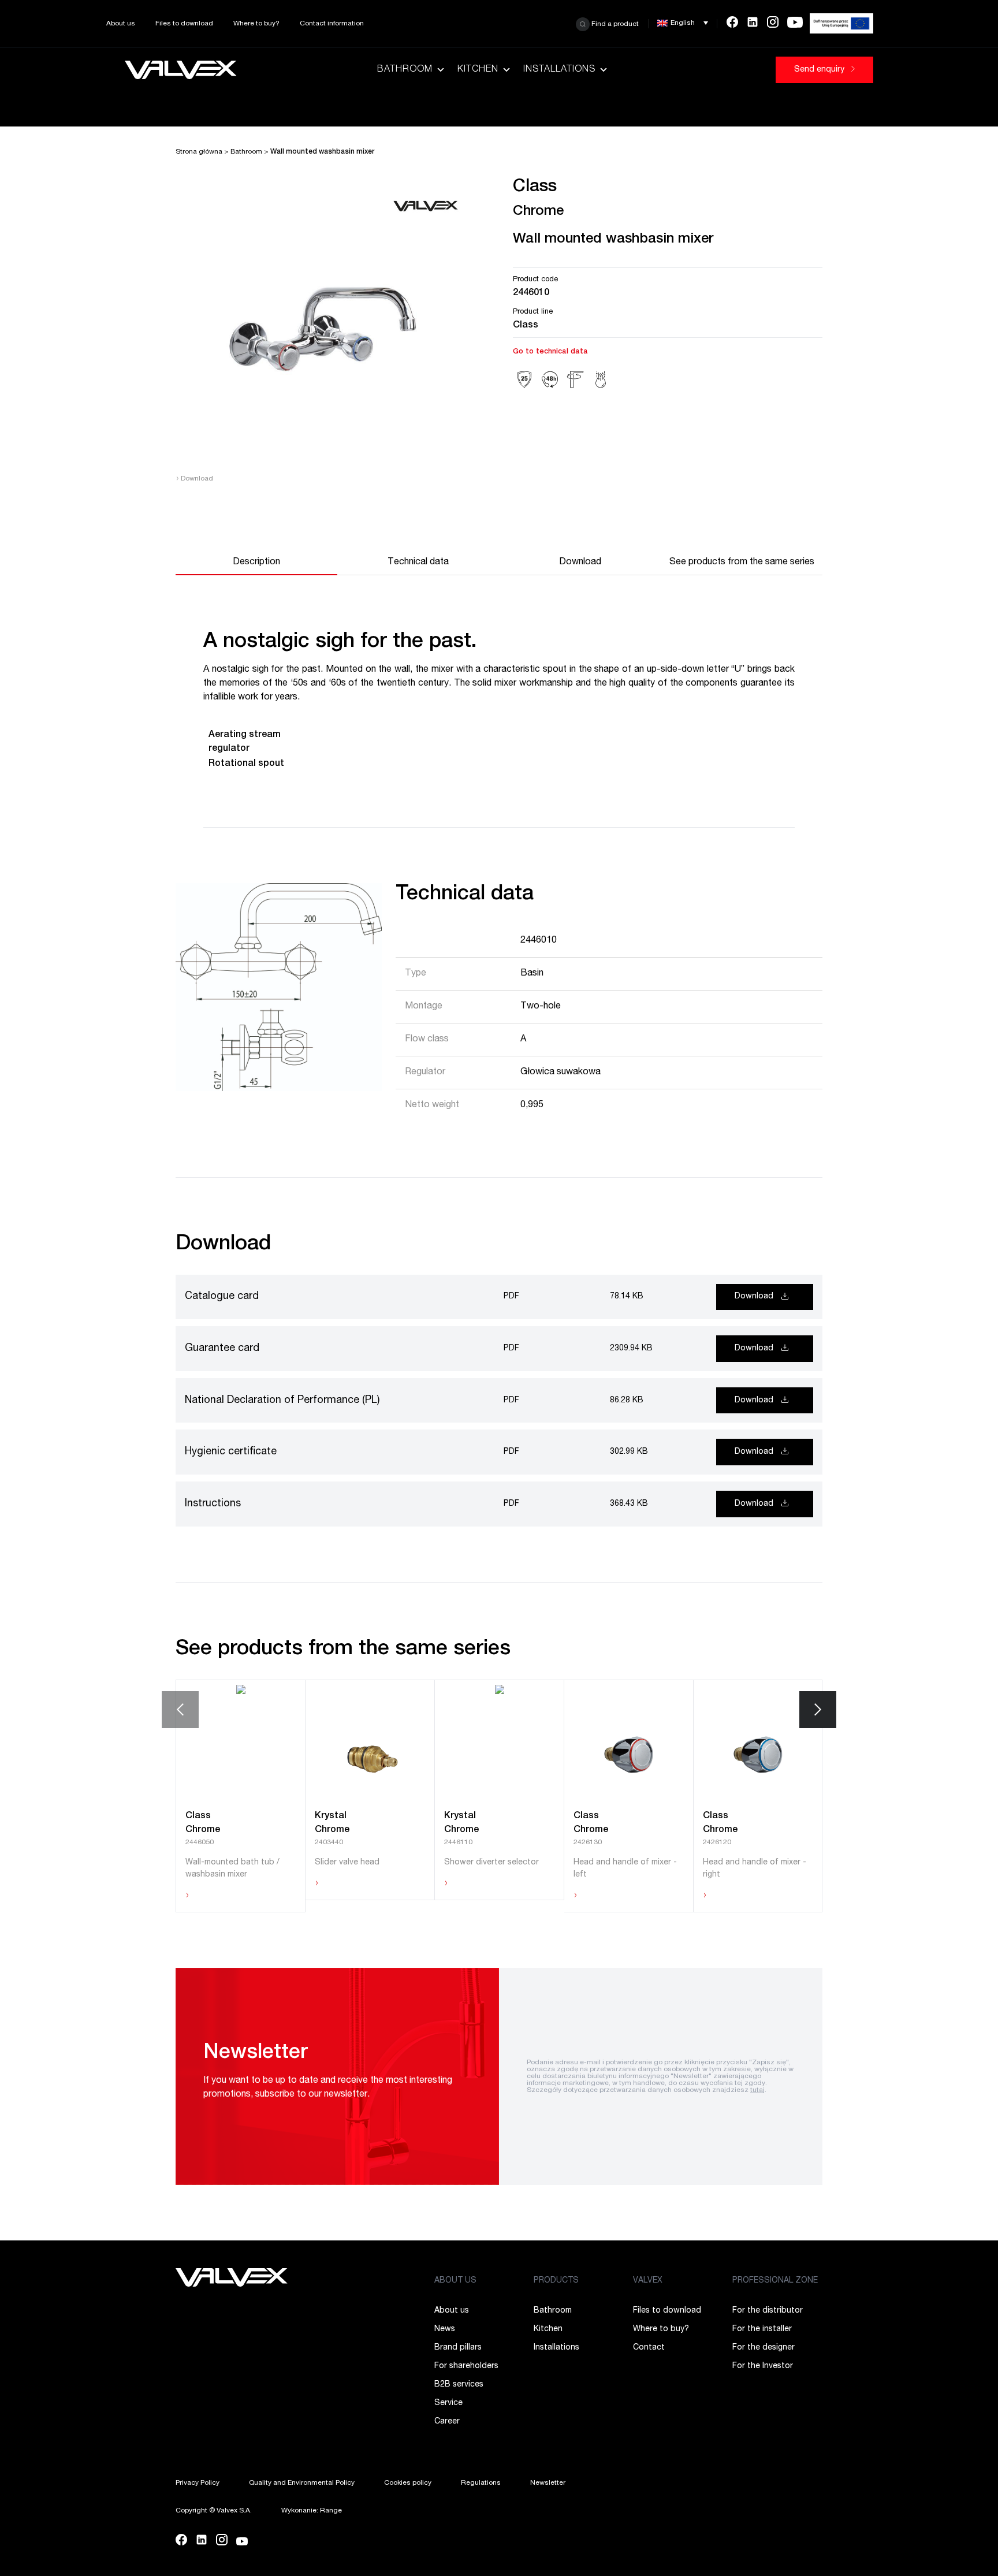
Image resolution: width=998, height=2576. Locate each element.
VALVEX (648, 2281)
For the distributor (768, 2311)
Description (256, 563)
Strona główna (199, 152)
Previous (180, 1710)
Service (448, 2403)
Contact (649, 2348)
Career (447, 2422)
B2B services (459, 2385)
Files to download (184, 24)
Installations (559, 70)
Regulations (481, 2483)
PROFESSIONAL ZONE (775, 2281)
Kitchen (478, 70)
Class (526, 326)
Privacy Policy (198, 2483)
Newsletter (548, 2483)
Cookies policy (408, 2483)
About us (121, 24)
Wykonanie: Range (312, 2511)
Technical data (418, 563)
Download (194, 479)
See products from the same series (742, 563)
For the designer (764, 2348)
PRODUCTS (556, 2281)
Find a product (614, 24)
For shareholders (466, 2366)
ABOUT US (455, 2281)
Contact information (332, 24)
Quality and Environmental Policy (302, 2483)
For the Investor (763, 2366)
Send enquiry (820, 70)
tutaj (757, 2090)
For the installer (762, 2329)
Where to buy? (256, 24)
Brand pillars (458, 2348)
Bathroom (405, 70)
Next (818, 1710)
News (445, 2329)
